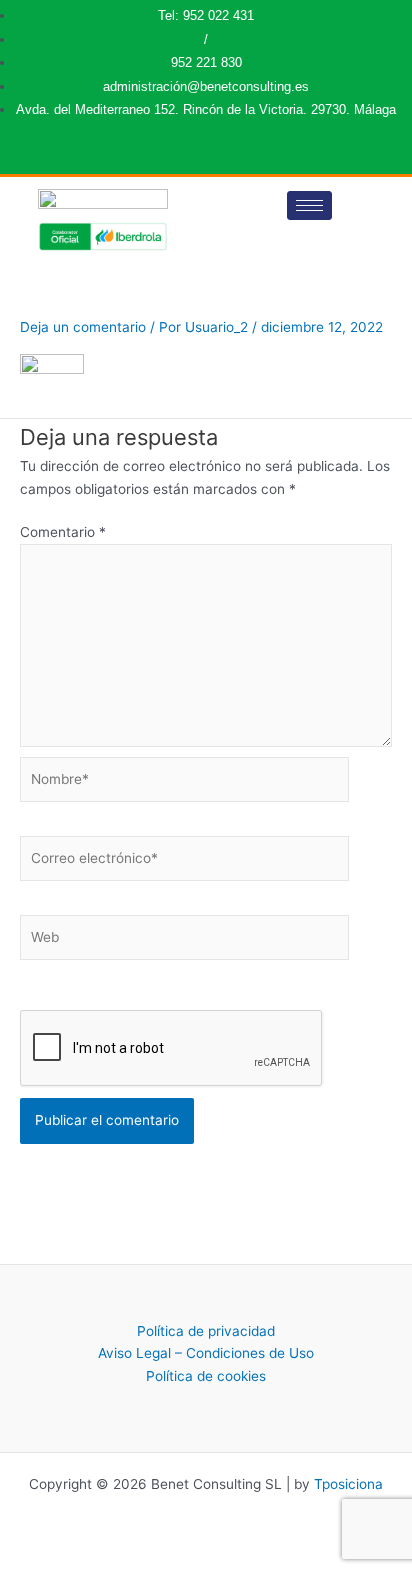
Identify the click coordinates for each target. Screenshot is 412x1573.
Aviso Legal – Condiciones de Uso (206, 1353)
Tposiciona (348, 1484)
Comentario (63, 532)
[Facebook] (204, 156)
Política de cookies (206, 1376)
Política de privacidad (206, 1331)
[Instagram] (217, 156)
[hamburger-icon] (309, 205)
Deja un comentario (83, 327)
